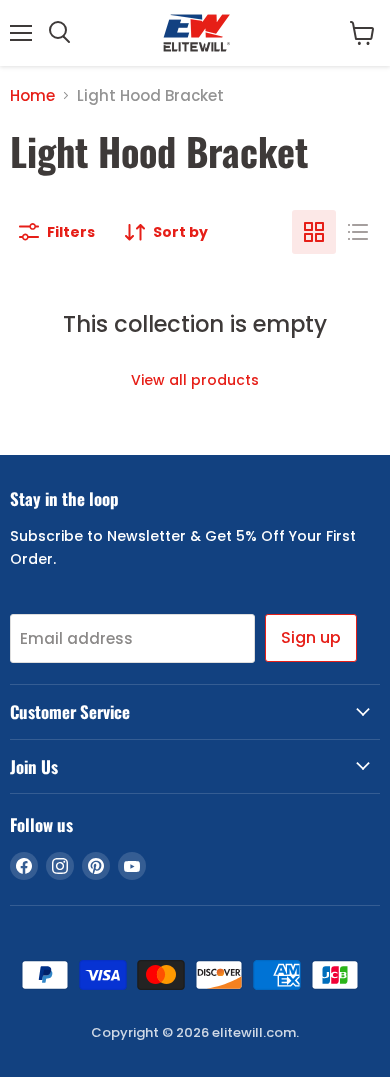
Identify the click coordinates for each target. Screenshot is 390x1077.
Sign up (311, 637)
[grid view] (314, 232)
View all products (195, 380)
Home (32, 95)
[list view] (358, 232)
